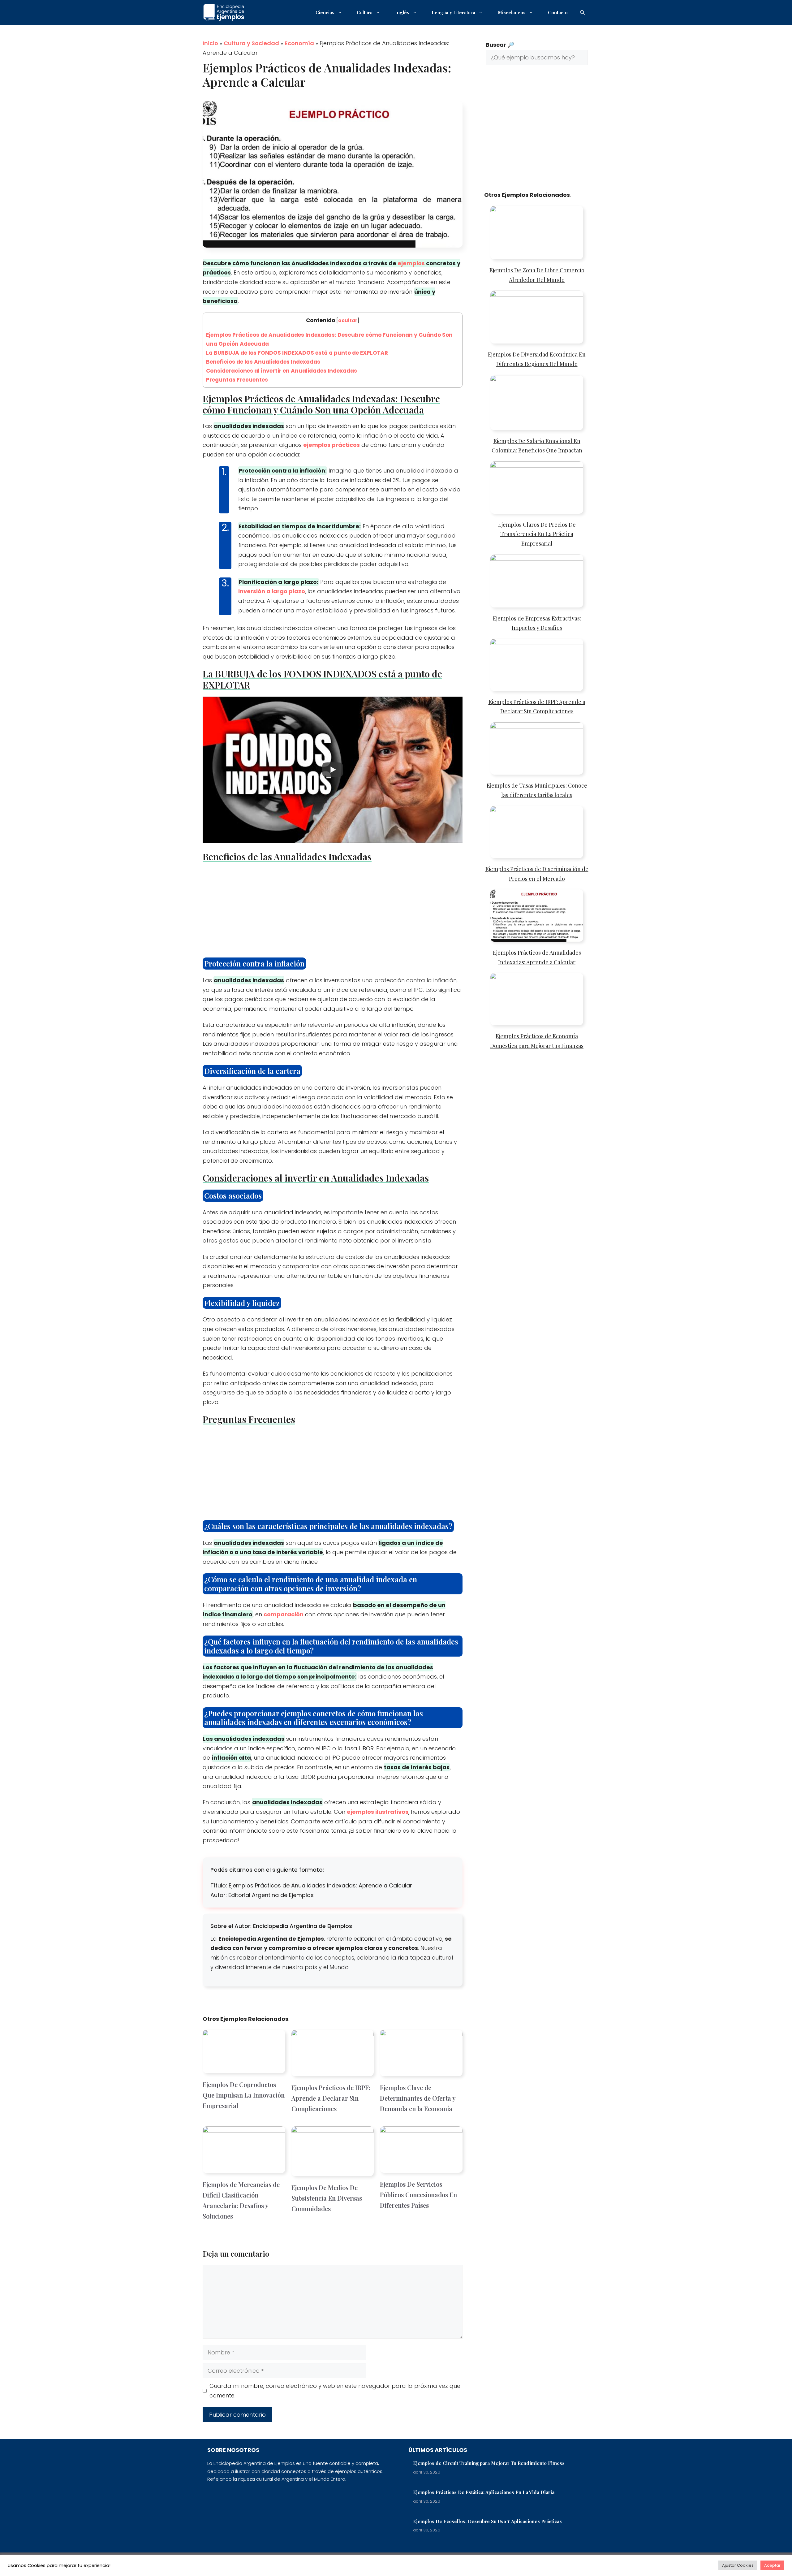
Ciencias (325, 12)
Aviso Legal (572, 2564)
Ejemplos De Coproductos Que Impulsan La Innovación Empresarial (244, 2095)
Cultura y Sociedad (251, 43)
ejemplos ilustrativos (378, 1812)
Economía (299, 43)
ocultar (348, 320)
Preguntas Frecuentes (237, 380)
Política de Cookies (531, 2564)
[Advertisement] (333, 912)
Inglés (402, 12)
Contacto (558, 12)
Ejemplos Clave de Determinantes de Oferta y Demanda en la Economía (418, 2098)
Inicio (210, 43)
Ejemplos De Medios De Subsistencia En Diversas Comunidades (327, 2198)
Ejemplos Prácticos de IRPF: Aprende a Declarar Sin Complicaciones (331, 2098)
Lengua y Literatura (453, 12)
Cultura (365, 12)
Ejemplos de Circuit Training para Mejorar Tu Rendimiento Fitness (489, 2463)
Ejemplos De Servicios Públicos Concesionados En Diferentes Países (418, 2195)
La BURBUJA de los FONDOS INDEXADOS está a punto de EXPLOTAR (297, 353)
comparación (284, 1614)
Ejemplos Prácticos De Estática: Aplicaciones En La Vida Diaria (484, 2492)
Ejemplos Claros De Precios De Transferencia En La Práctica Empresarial (537, 534)
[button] (582, 12)
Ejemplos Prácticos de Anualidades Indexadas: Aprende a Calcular (320, 1885)
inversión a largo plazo (272, 591)
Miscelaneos (512, 12)
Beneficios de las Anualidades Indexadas (263, 362)
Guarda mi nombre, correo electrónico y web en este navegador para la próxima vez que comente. (335, 2391)
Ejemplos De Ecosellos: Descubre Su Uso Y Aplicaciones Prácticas (487, 2521)
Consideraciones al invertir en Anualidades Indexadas (282, 371)
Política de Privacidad (450, 2564)
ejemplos (411, 263)
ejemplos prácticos (331, 445)
